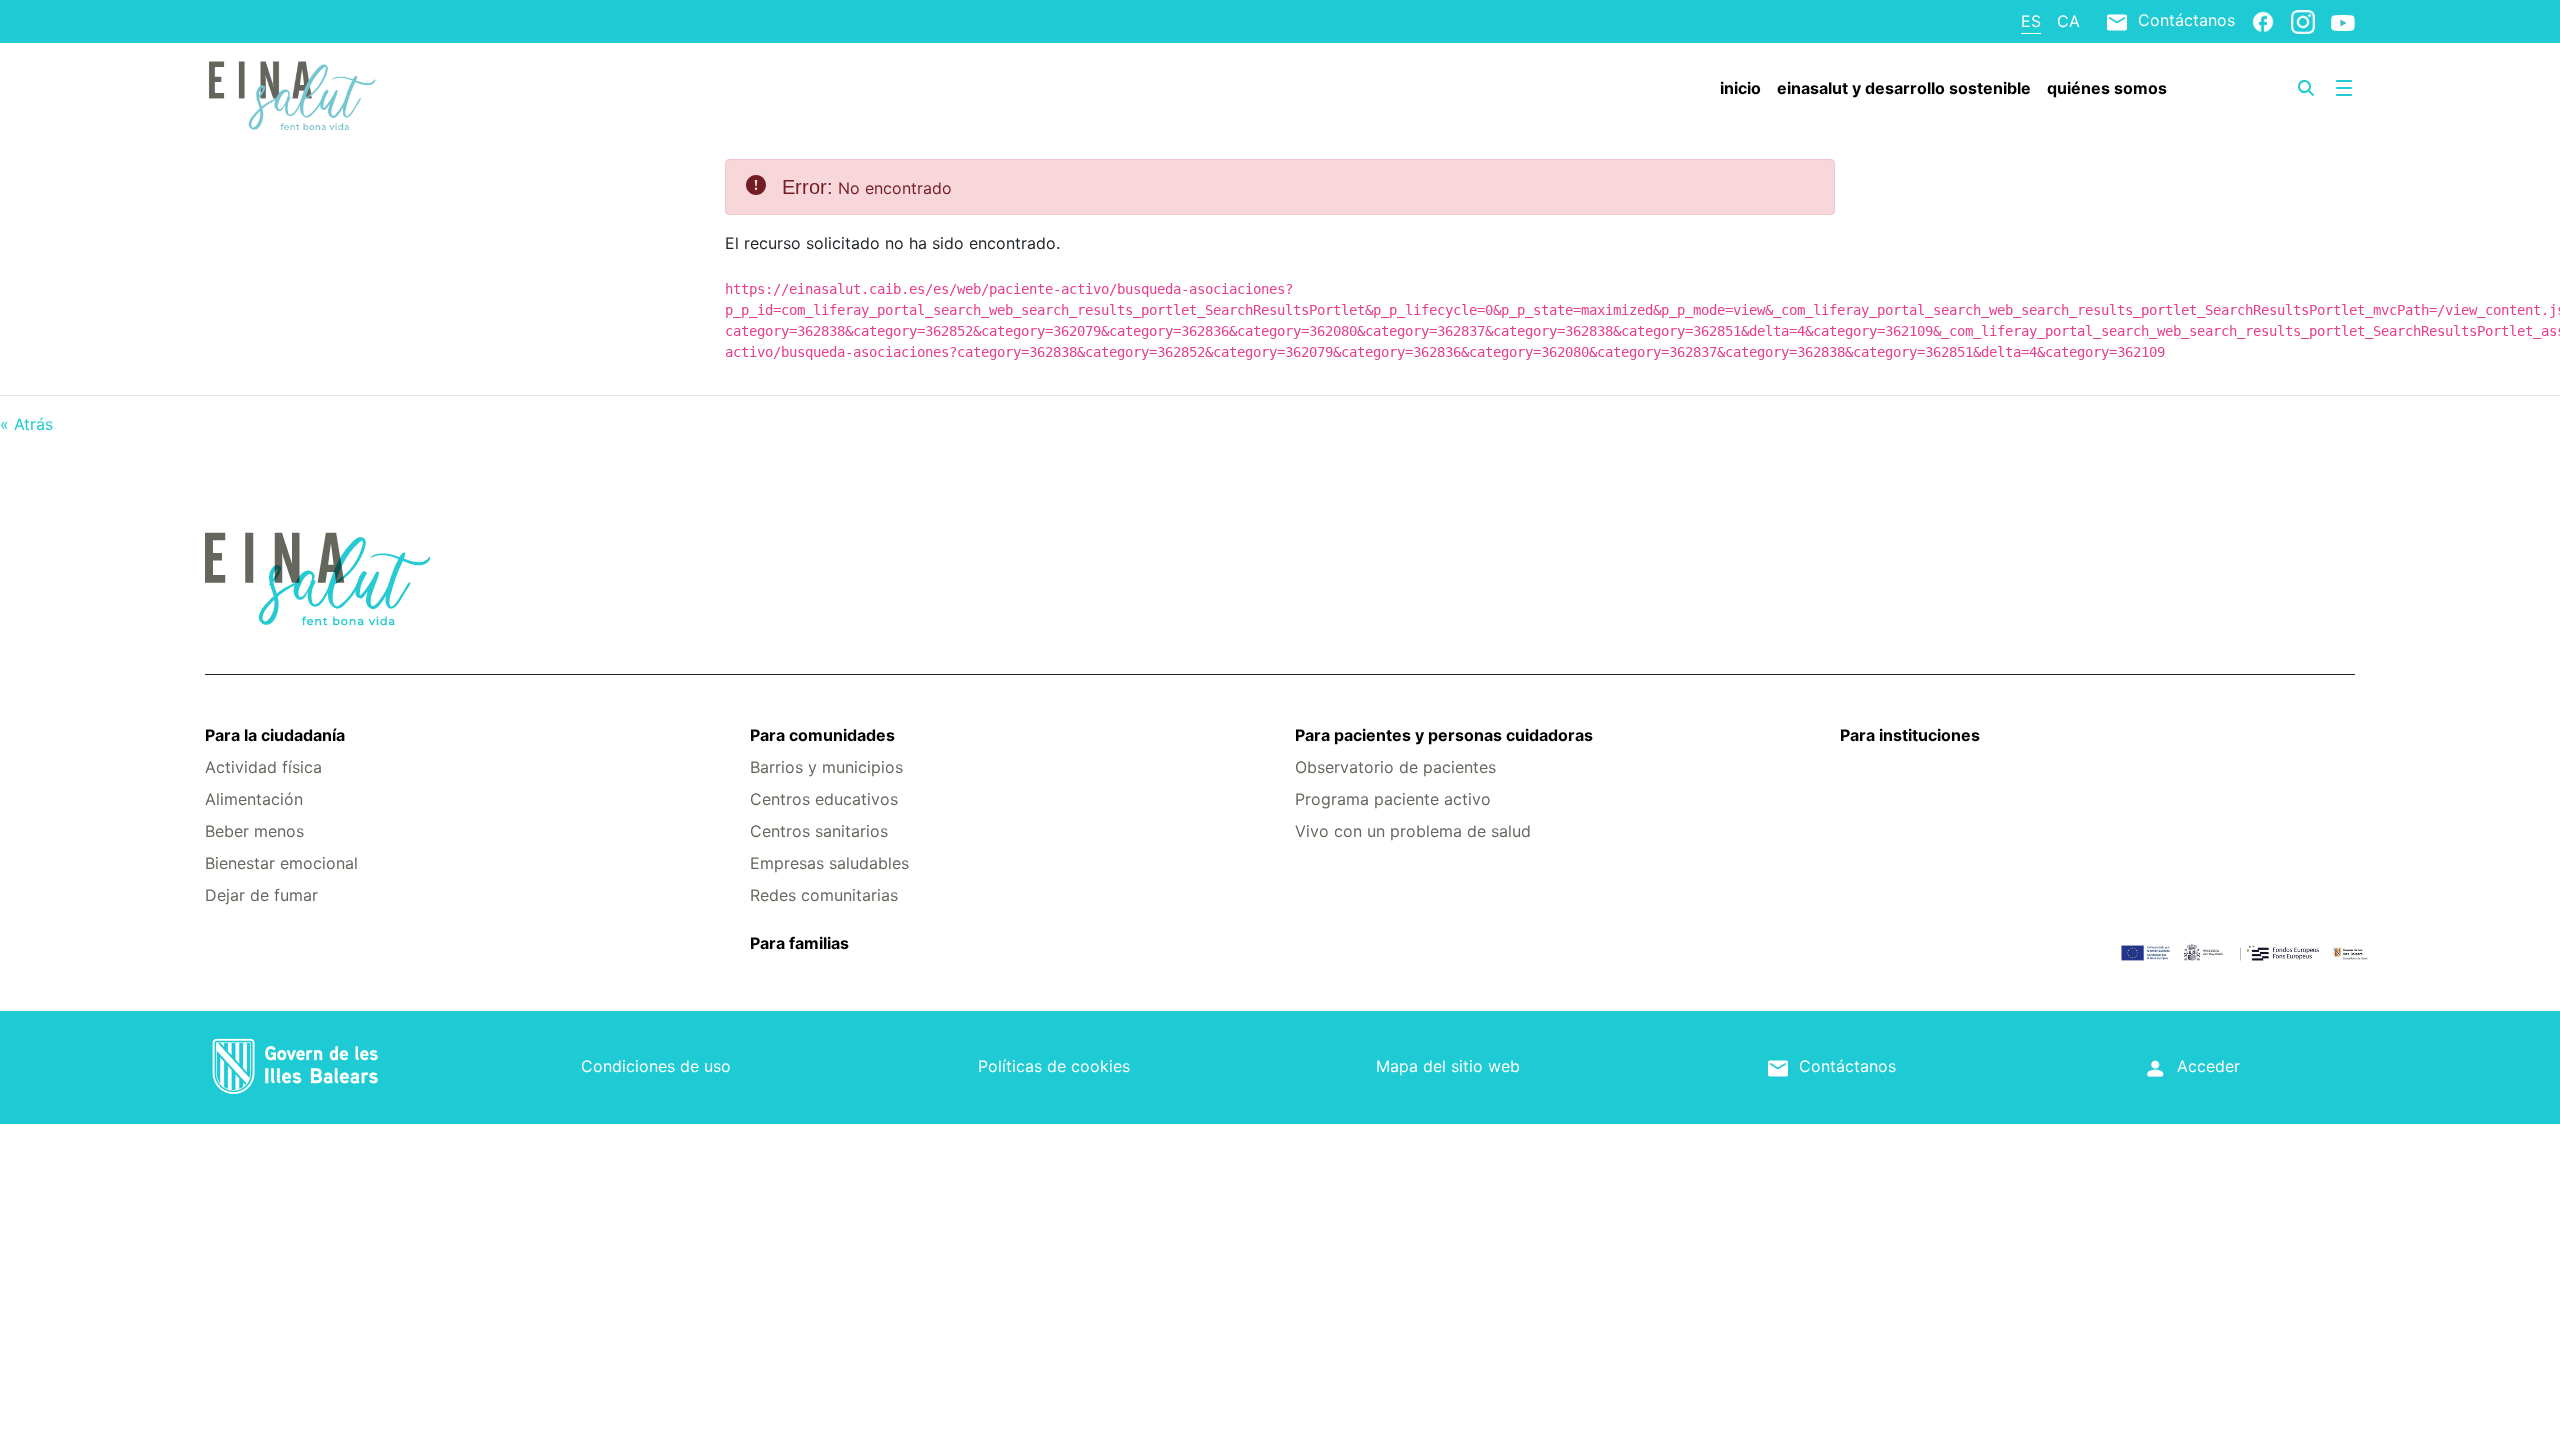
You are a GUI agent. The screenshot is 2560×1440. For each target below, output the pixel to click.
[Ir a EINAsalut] (384, 93)
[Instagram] (2303, 21)
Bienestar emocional (281, 863)
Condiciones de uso (656, 1066)
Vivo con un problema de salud (1413, 831)
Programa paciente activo (1393, 799)
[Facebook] (2263, 21)
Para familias (799, 943)
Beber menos (254, 831)
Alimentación (254, 799)
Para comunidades (822, 735)
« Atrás (26, 424)
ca (2068, 21)
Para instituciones (1910, 735)
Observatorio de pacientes (1395, 767)
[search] (2306, 88)
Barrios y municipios (826, 767)
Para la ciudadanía (275, 735)
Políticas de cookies (1054, 1066)
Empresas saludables (829, 863)
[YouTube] (2343, 22)
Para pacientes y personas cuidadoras (1444, 735)
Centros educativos (824, 799)
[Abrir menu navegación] (2344, 88)
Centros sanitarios (819, 831)
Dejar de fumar (261, 895)
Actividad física (263, 767)
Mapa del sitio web (1448, 1066)
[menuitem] (1740, 88)
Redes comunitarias (824, 895)
